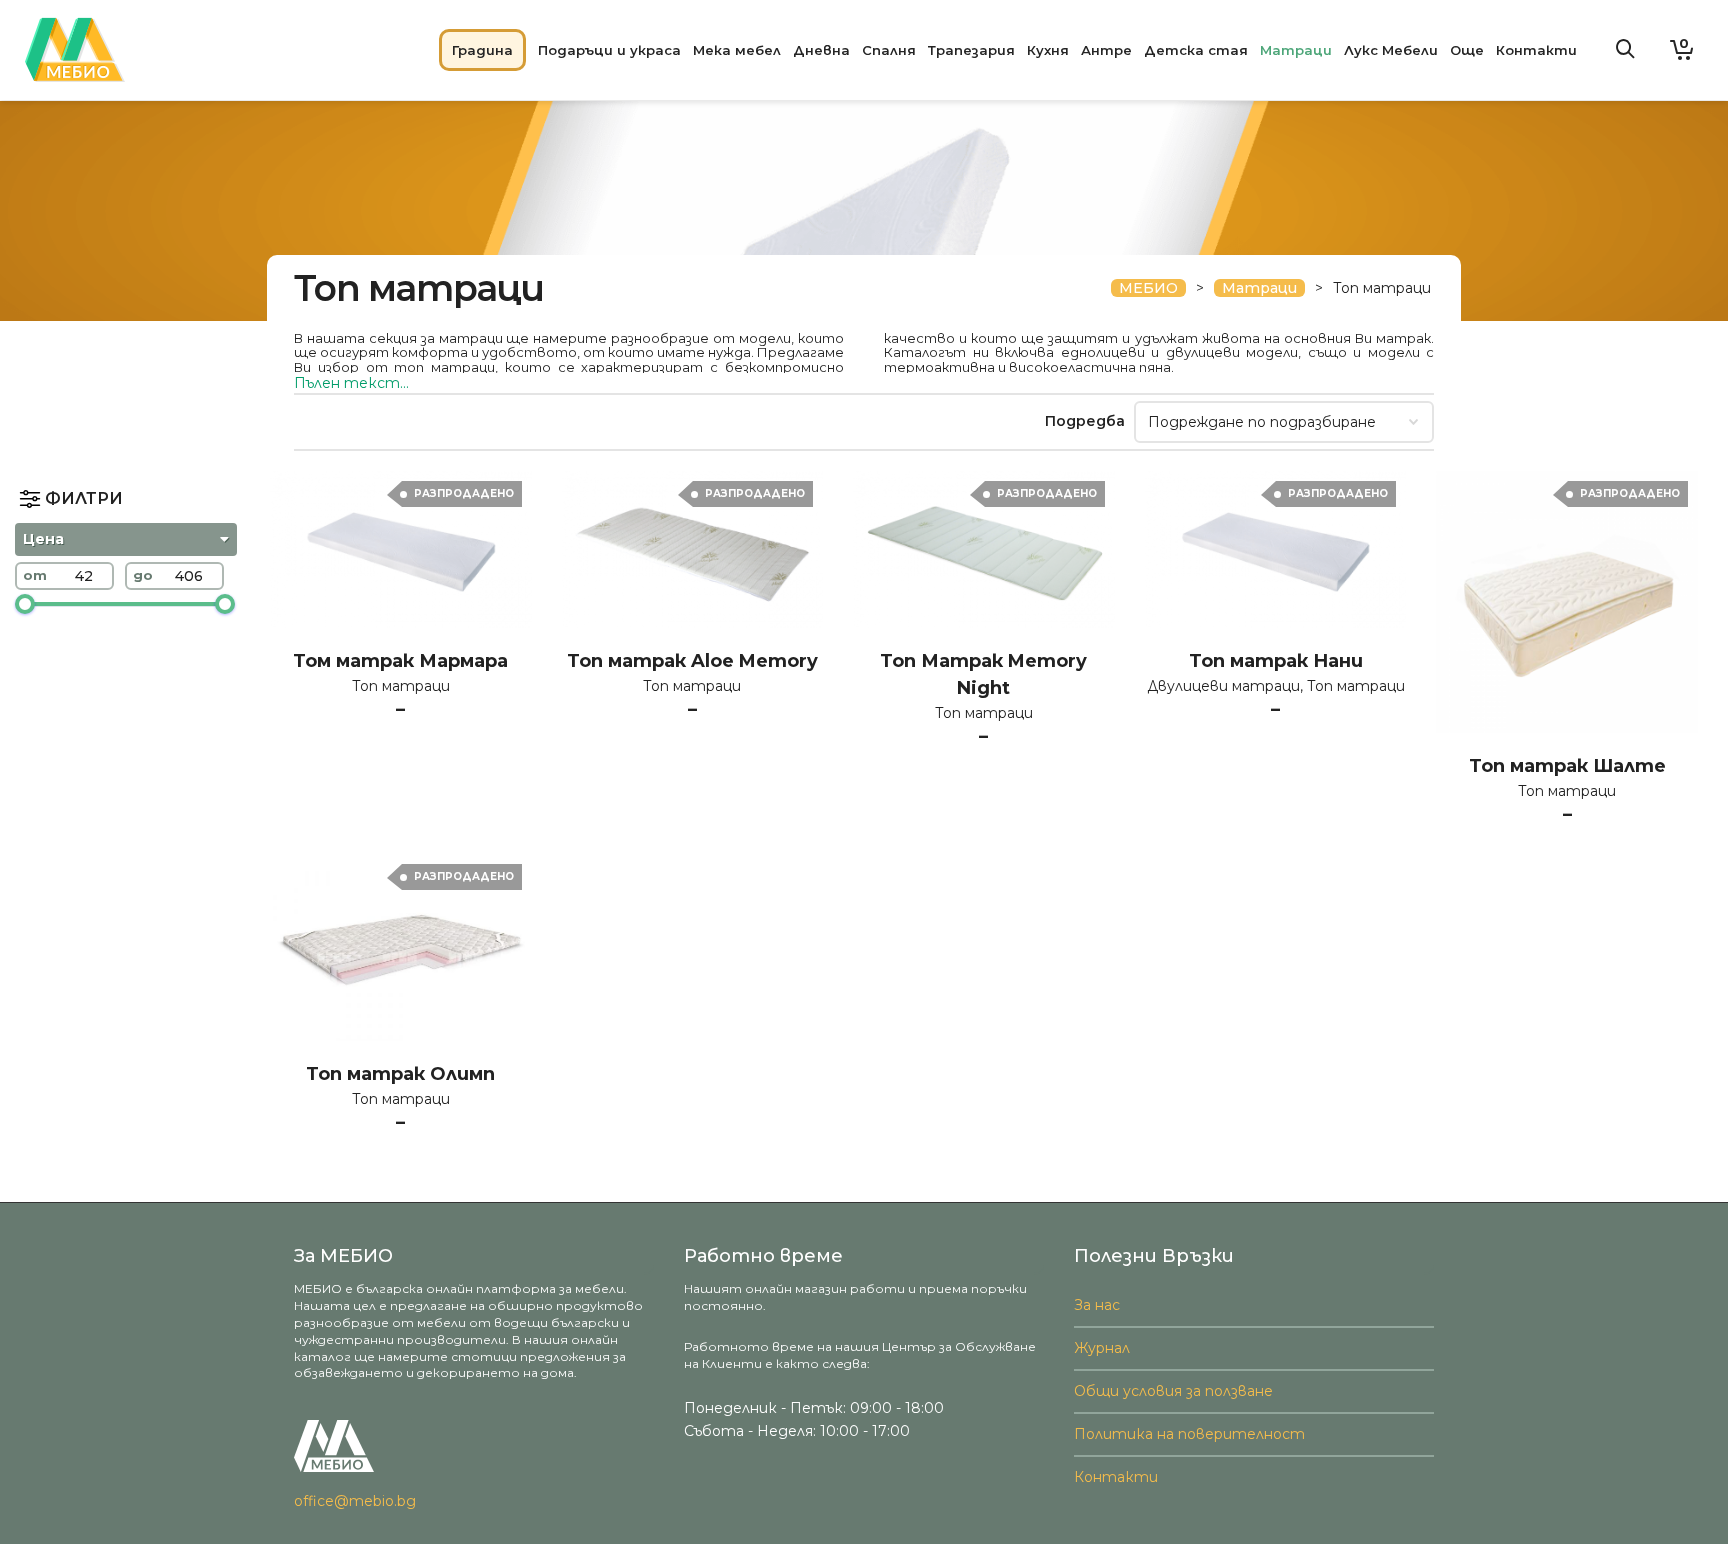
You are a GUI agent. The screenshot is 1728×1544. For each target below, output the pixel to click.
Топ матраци (401, 686)
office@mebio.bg (355, 1501)
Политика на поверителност (1189, 1434)
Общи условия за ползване (1173, 1391)
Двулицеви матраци (1223, 686)
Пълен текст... (351, 383)
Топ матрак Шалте (1567, 766)
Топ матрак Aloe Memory (692, 661)
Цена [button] (43, 539)
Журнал (1102, 1348)
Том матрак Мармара (400, 661)
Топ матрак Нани (1276, 661)
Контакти (1116, 1477)
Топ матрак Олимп (400, 1074)
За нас (1097, 1305)
